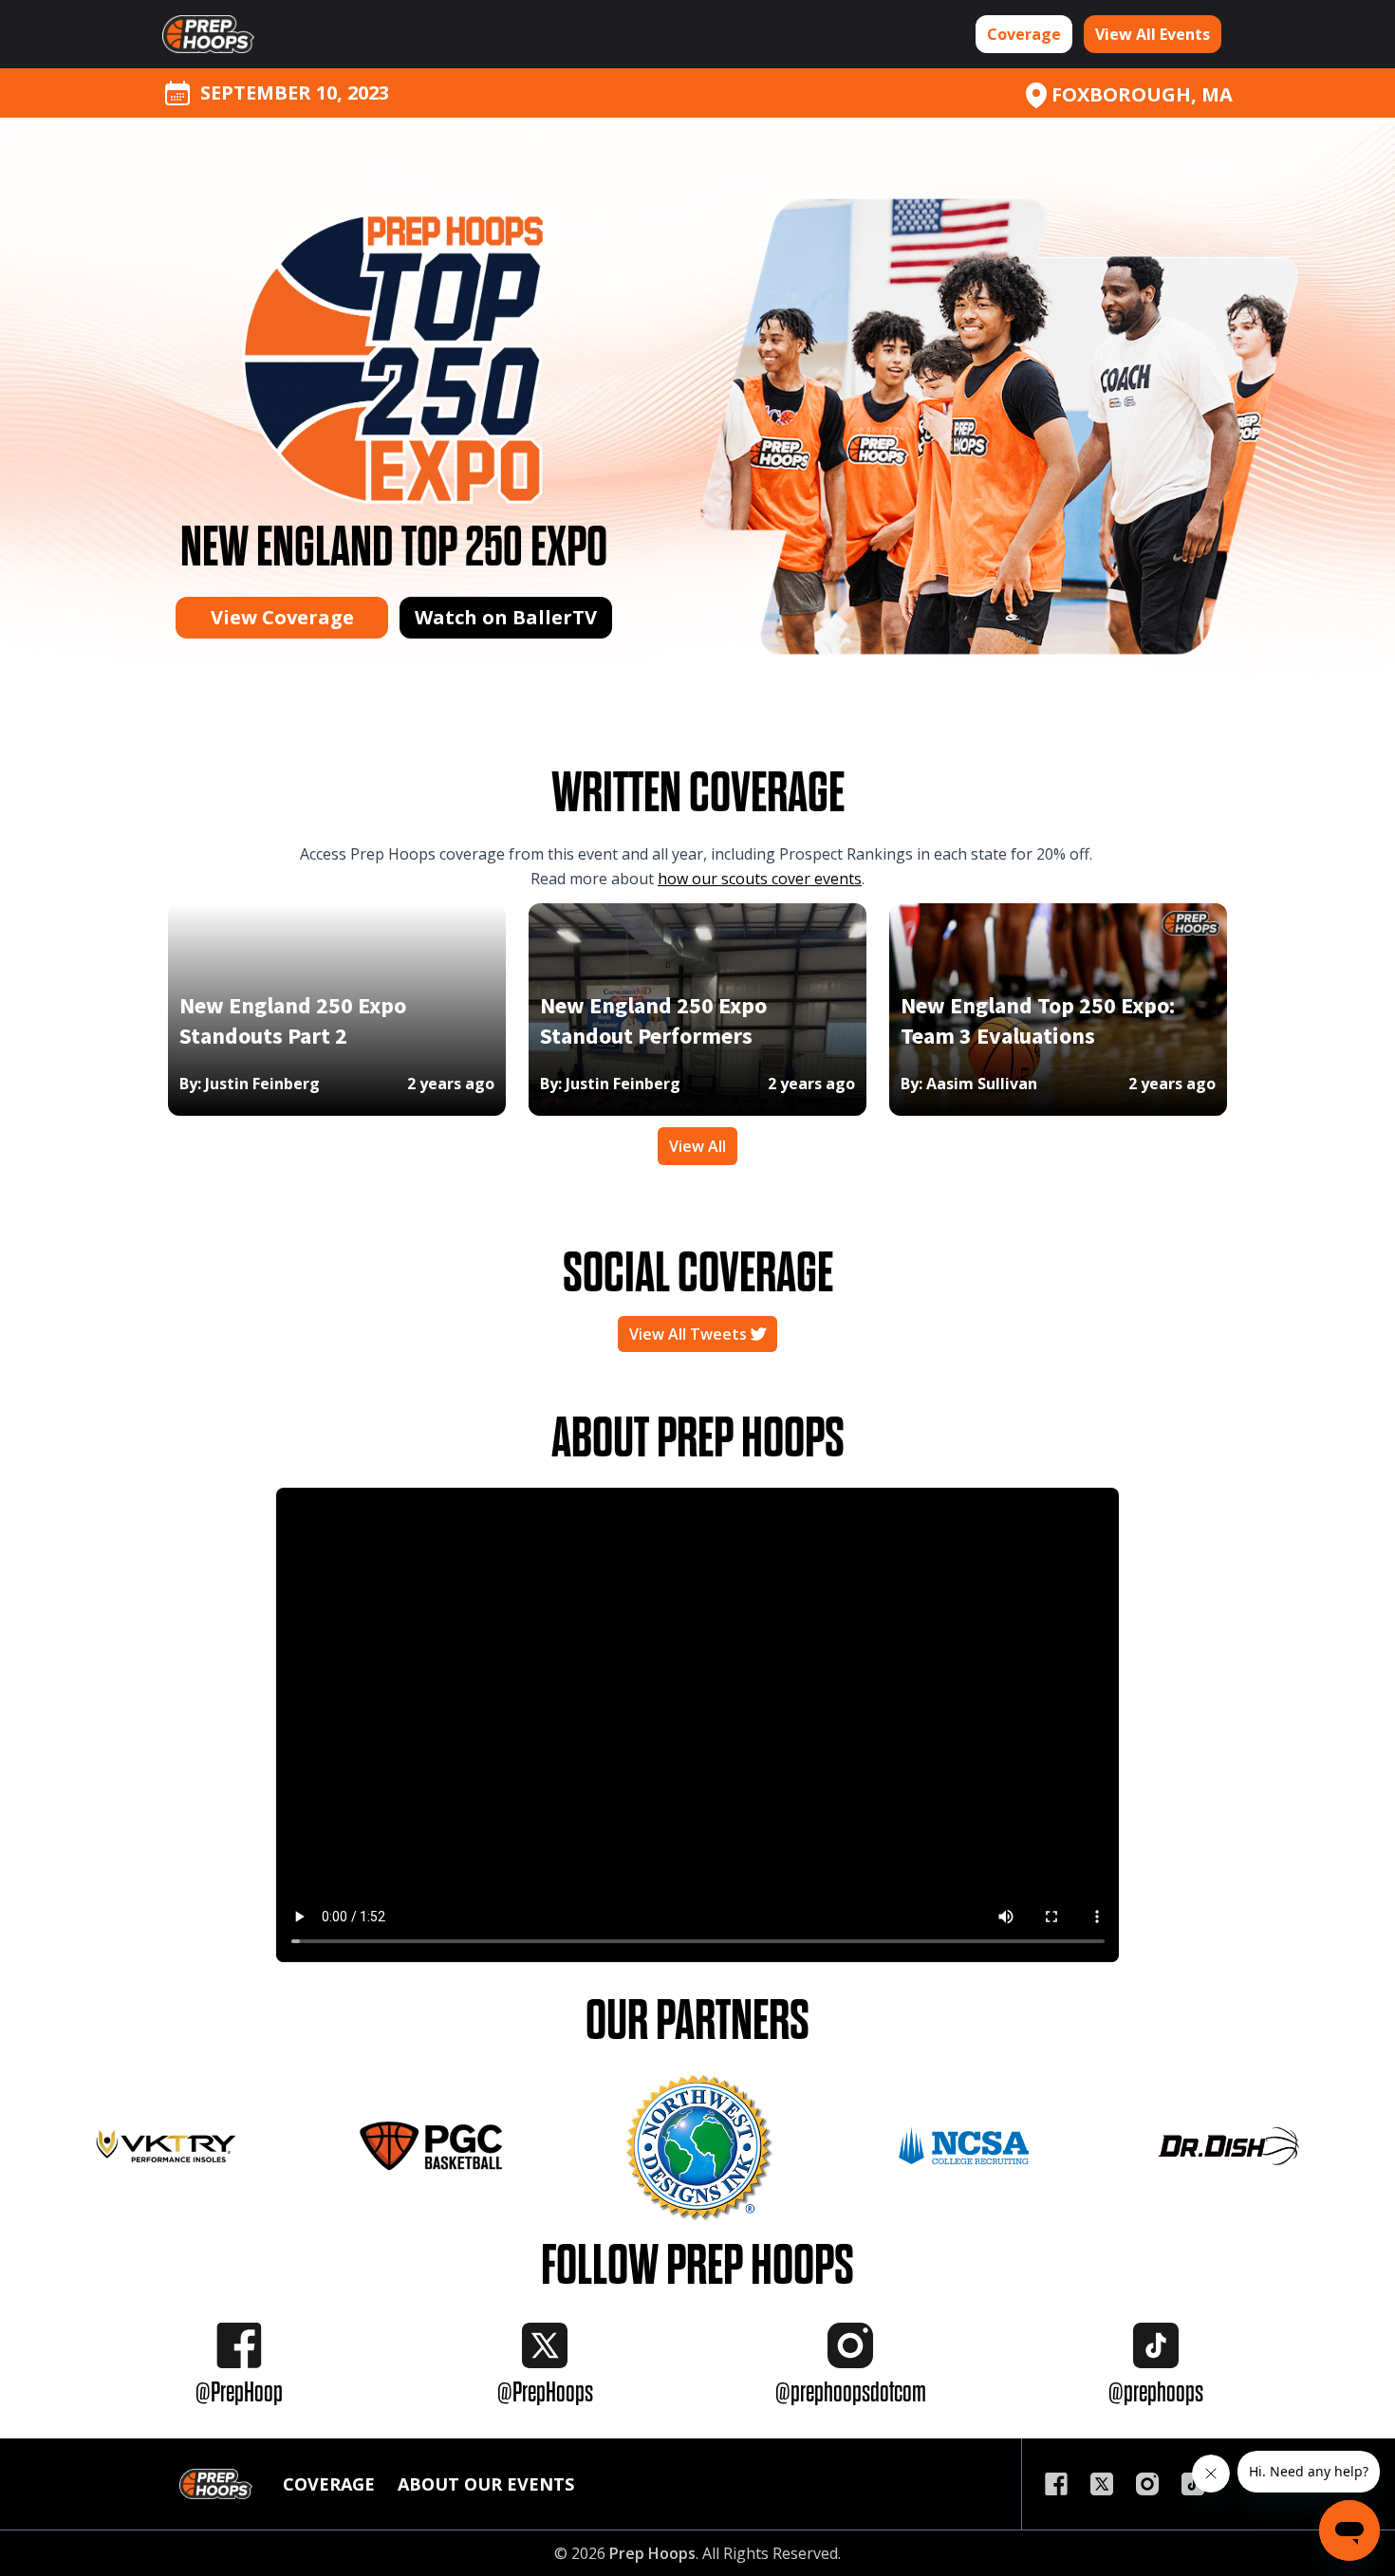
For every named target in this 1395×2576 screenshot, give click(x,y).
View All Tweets (690, 1334)
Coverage (1024, 34)
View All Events (1153, 34)
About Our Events (486, 2484)
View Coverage (282, 617)
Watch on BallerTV (506, 617)
